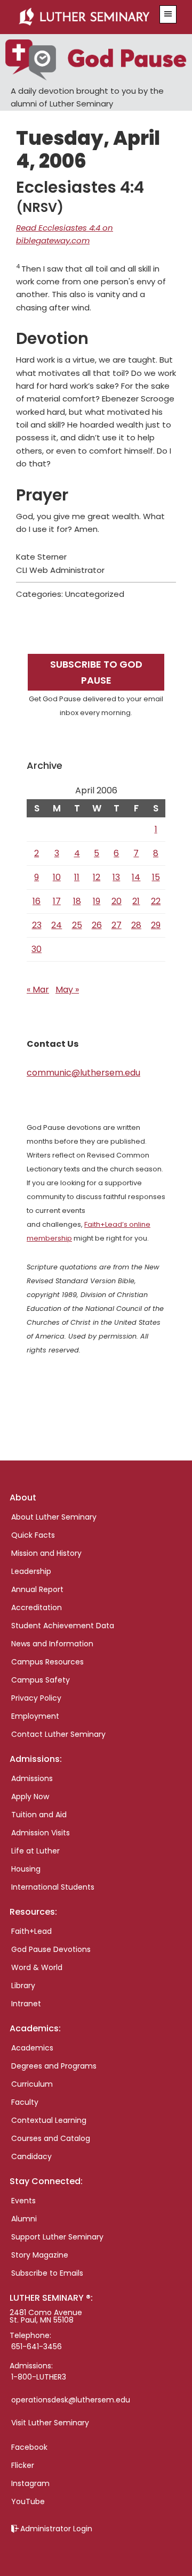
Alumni (24, 2219)
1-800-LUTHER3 (39, 2377)
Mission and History (46, 1553)
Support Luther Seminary (57, 2237)
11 (77, 877)
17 (57, 901)
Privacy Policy (36, 1698)
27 (117, 925)
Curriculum (32, 2084)
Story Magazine (40, 2255)
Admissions (32, 1778)
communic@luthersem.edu (83, 1073)
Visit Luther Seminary (50, 2423)
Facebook (29, 2447)
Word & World (37, 1967)
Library (23, 1986)
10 (57, 877)
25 (77, 925)
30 (37, 949)
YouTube (28, 2501)
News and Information (52, 1644)
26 (97, 925)
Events (23, 2201)
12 (97, 877)
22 (156, 901)
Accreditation (37, 1607)
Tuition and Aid (39, 1815)
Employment (35, 1716)
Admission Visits (41, 1833)
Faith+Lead (31, 1931)
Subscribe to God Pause (96, 672)
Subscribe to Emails (47, 2273)
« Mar (38, 990)
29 (156, 925)
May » (67, 990)
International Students (53, 1887)
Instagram (30, 2483)
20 (117, 901)
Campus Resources (47, 1662)
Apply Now (30, 1796)
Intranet (26, 2004)
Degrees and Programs (54, 2066)
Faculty (25, 2102)
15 (156, 877)
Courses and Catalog (51, 2138)
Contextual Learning (49, 2120)
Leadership (31, 1571)
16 (37, 901)
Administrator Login (56, 2529)
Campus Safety (41, 1680)
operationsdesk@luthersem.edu (71, 2400)
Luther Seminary (84, 17)
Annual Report (37, 1589)
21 (136, 901)
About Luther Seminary (54, 1517)
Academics (32, 2048)
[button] (168, 14)
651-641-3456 (37, 2347)
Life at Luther (35, 1851)
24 (57, 925)
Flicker (23, 2465)
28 (136, 925)
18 (77, 901)
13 (116, 877)
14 (136, 877)
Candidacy (31, 2156)
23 (37, 925)
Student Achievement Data (63, 1626)
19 (97, 901)
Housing (26, 1869)
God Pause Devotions (51, 1949)
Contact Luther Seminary (58, 1734)
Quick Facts (33, 1535)
